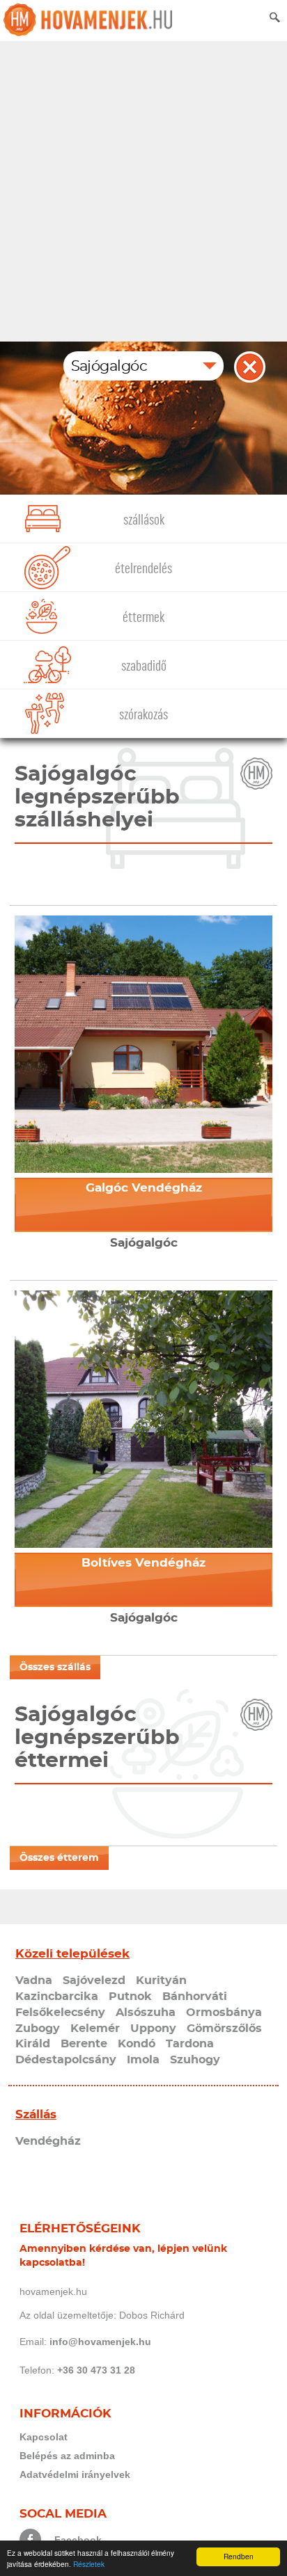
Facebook (78, 2540)
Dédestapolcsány (66, 2060)
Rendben (239, 2556)
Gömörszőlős (224, 2029)
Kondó (137, 2044)
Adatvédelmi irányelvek (75, 2474)
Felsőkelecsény (60, 2013)
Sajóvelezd (94, 1981)
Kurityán (161, 1981)
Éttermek (143, 617)
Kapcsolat (44, 2437)
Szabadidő (144, 666)
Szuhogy (195, 2060)
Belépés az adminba (67, 2456)
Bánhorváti (195, 1997)
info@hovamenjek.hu (100, 2342)
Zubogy (38, 2029)
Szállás (36, 2114)
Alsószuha (146, 2013)
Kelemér (95, 2029)
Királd (33, 2044)
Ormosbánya (224, 2013)
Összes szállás (55, 1667)
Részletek (89, 2564)
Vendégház (48, 2141)
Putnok (130, 1997)
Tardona (190, 2044)
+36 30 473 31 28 (96, 2370)
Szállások (144, 520)
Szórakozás (143, 715)
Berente (84, 2044)
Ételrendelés (143, 569)
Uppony (153, 2029)
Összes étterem (59, 1858)
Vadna (34, 1981)
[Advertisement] (143, 191)
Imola (143, 2060)
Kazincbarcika (57, 1997)
